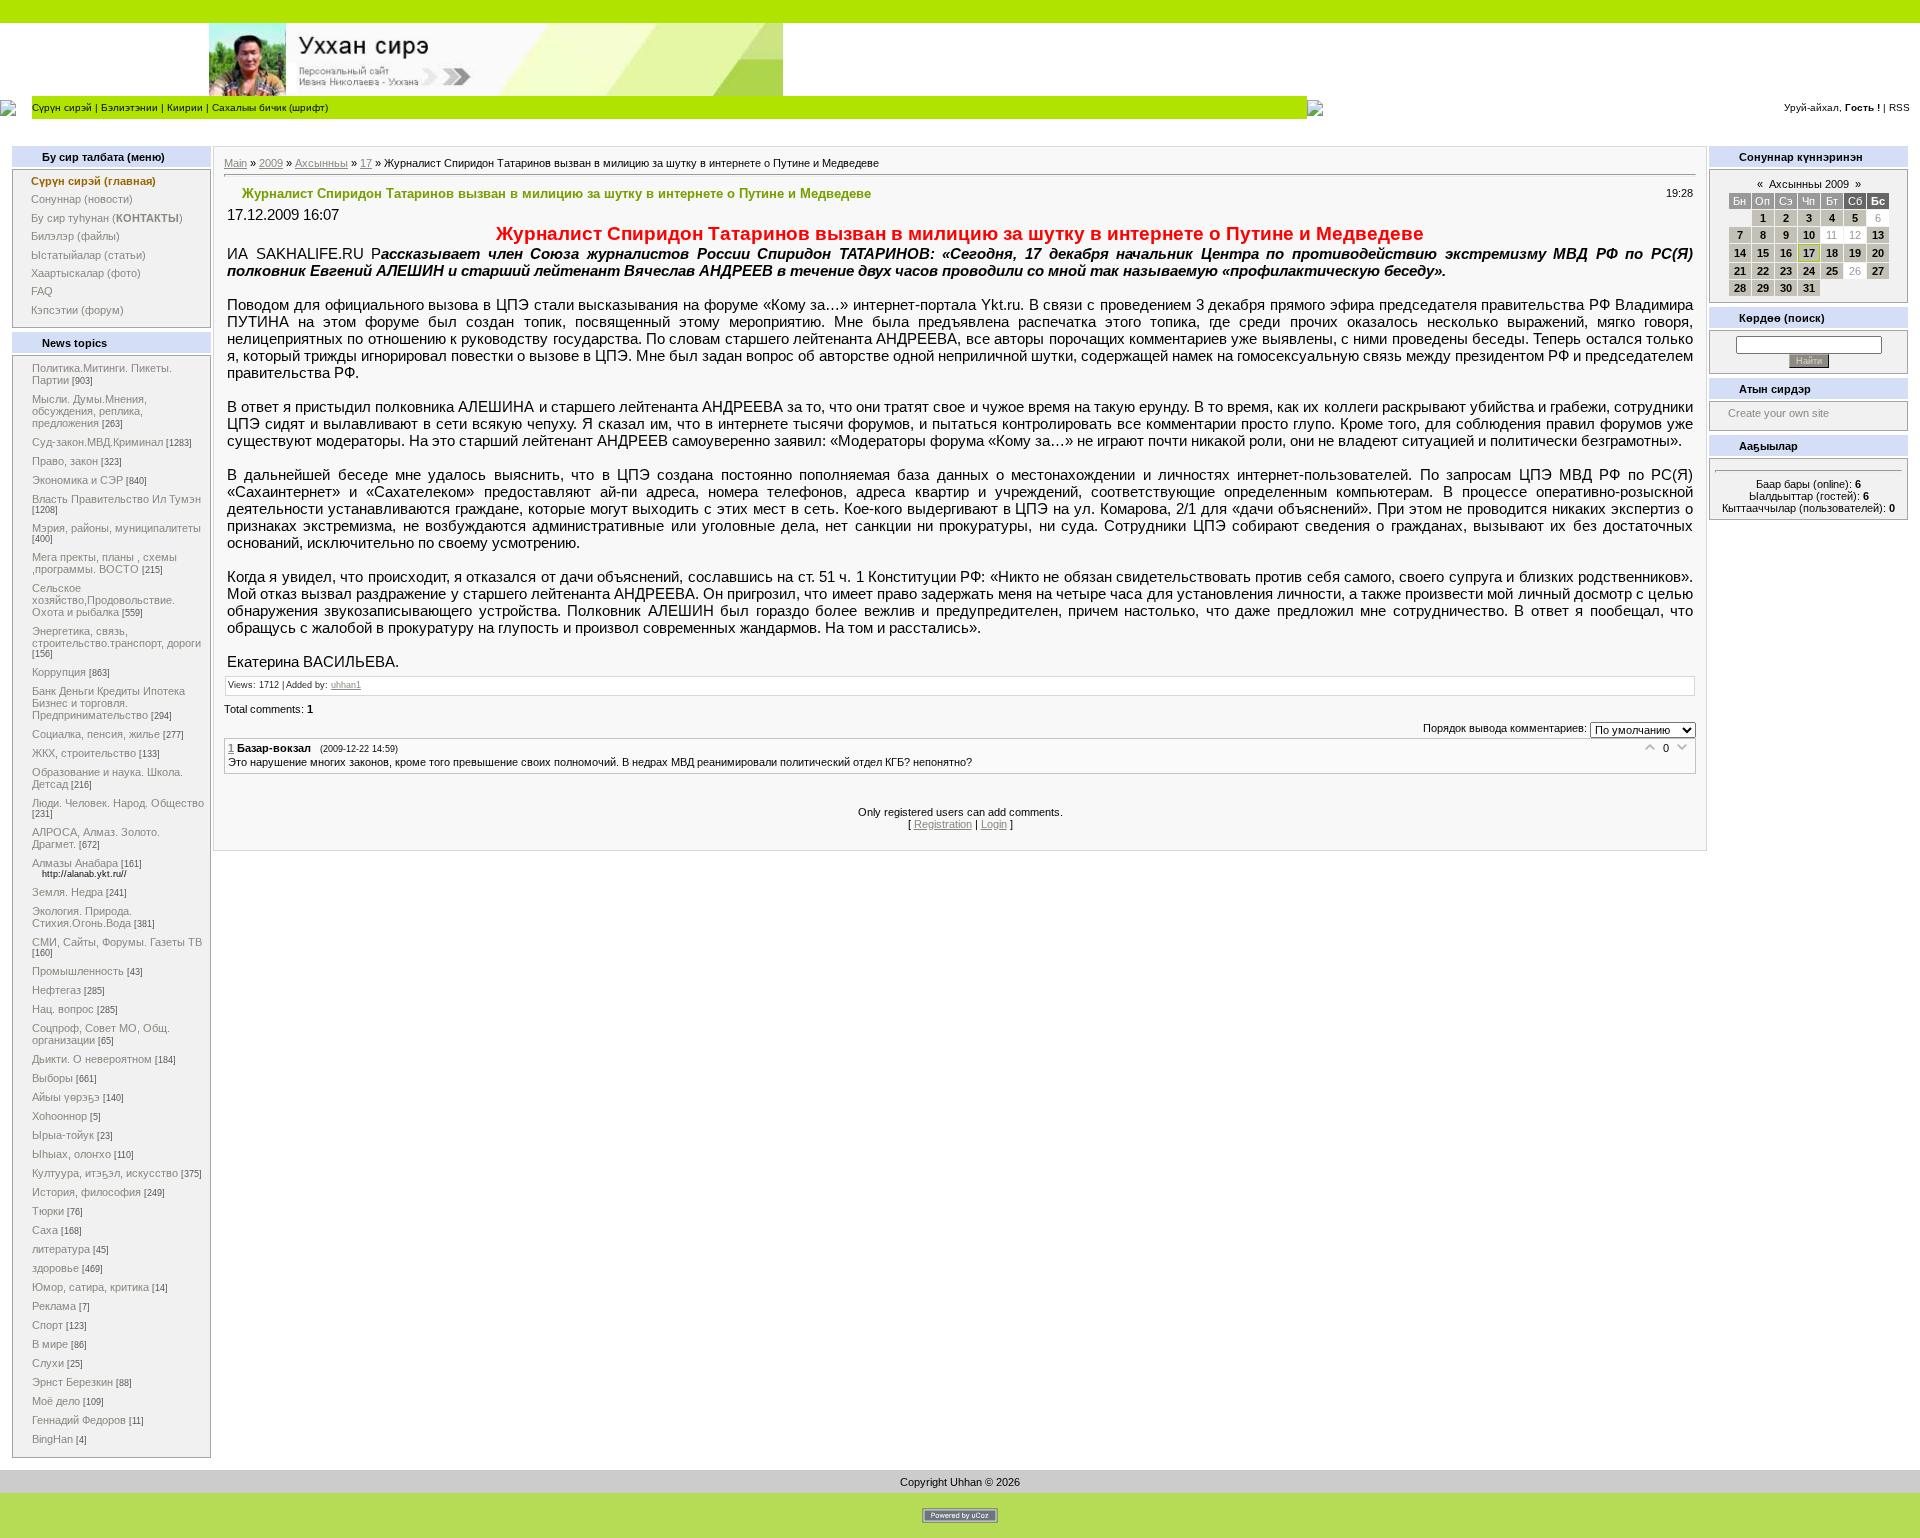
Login (994, 824)
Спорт (47, 1325)
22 (1763, 271)
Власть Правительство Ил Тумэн (116, 499)
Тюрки (48, 1211)
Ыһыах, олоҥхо (71, 1154)
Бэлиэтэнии (129, 107)
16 (1786, 253)
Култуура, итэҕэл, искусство (105, 1173)
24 (1809, 271)
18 (1832, 253)
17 (366, 163)
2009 (271, 163)
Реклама (54, 1306)
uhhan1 (346, 685)
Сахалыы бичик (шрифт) (270, 107)
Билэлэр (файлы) (75, 236)
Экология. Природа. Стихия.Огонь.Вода (82, 917)
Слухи (48, 1363)
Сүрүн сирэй (62, 107)
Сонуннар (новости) (82, 199)
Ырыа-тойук (63, 1135)
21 (1740, 271)
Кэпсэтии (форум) (77, 310)
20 (1878, 253)
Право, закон (65, 461)
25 (1832, 271)
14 (1740, 253)
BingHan (52, 1439)
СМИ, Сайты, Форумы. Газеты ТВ (117, 942)
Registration (943, 824)
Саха (45, 1230)
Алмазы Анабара (75, 863)
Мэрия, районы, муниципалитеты (116, 528)
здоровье (55, 1268)
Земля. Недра (67, 892)
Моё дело (56, 1401)
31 (1809, 288)
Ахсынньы (321, 163)
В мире (50, 1344)
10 (1809, 235)
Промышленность (78, 971)
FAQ (42, 291)
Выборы (52, 1078)
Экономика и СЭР (77, 480)
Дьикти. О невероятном (92, 1059)
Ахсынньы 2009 (1809, 184)
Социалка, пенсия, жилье (96, 734)
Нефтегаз (56, 990)
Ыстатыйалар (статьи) (88, 255)
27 (1878, 271)
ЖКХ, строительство (84, 753)
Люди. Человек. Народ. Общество (118, 803)
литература (61, 1249)
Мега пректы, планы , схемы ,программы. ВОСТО (104, 563)
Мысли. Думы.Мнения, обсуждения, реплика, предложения (89, 411)
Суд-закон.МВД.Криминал (97, 442)
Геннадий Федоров (79, 1420)
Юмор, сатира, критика (90, 1287)
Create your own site (1778, 413)
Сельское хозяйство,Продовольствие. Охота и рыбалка (103, 600)
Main (235, 163)
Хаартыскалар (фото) (86, 273)
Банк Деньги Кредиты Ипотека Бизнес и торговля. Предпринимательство (108, 703)
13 (1878, 235)
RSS (1899, 107)
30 (1786, 288)
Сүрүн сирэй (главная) (93, 181)
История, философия (86, 1192)
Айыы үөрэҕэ (66, 1097)
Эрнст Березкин (72, 1382)
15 (1763, 253)
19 (1855, 253)
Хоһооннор (59, 1116)
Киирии (185, 107)
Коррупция (59, 672)
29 (1763, 288)
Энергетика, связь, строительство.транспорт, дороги (116, 637)
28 (1740, 288)
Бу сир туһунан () (107, 218)
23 (1786, 271)
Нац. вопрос (63, 1009)
